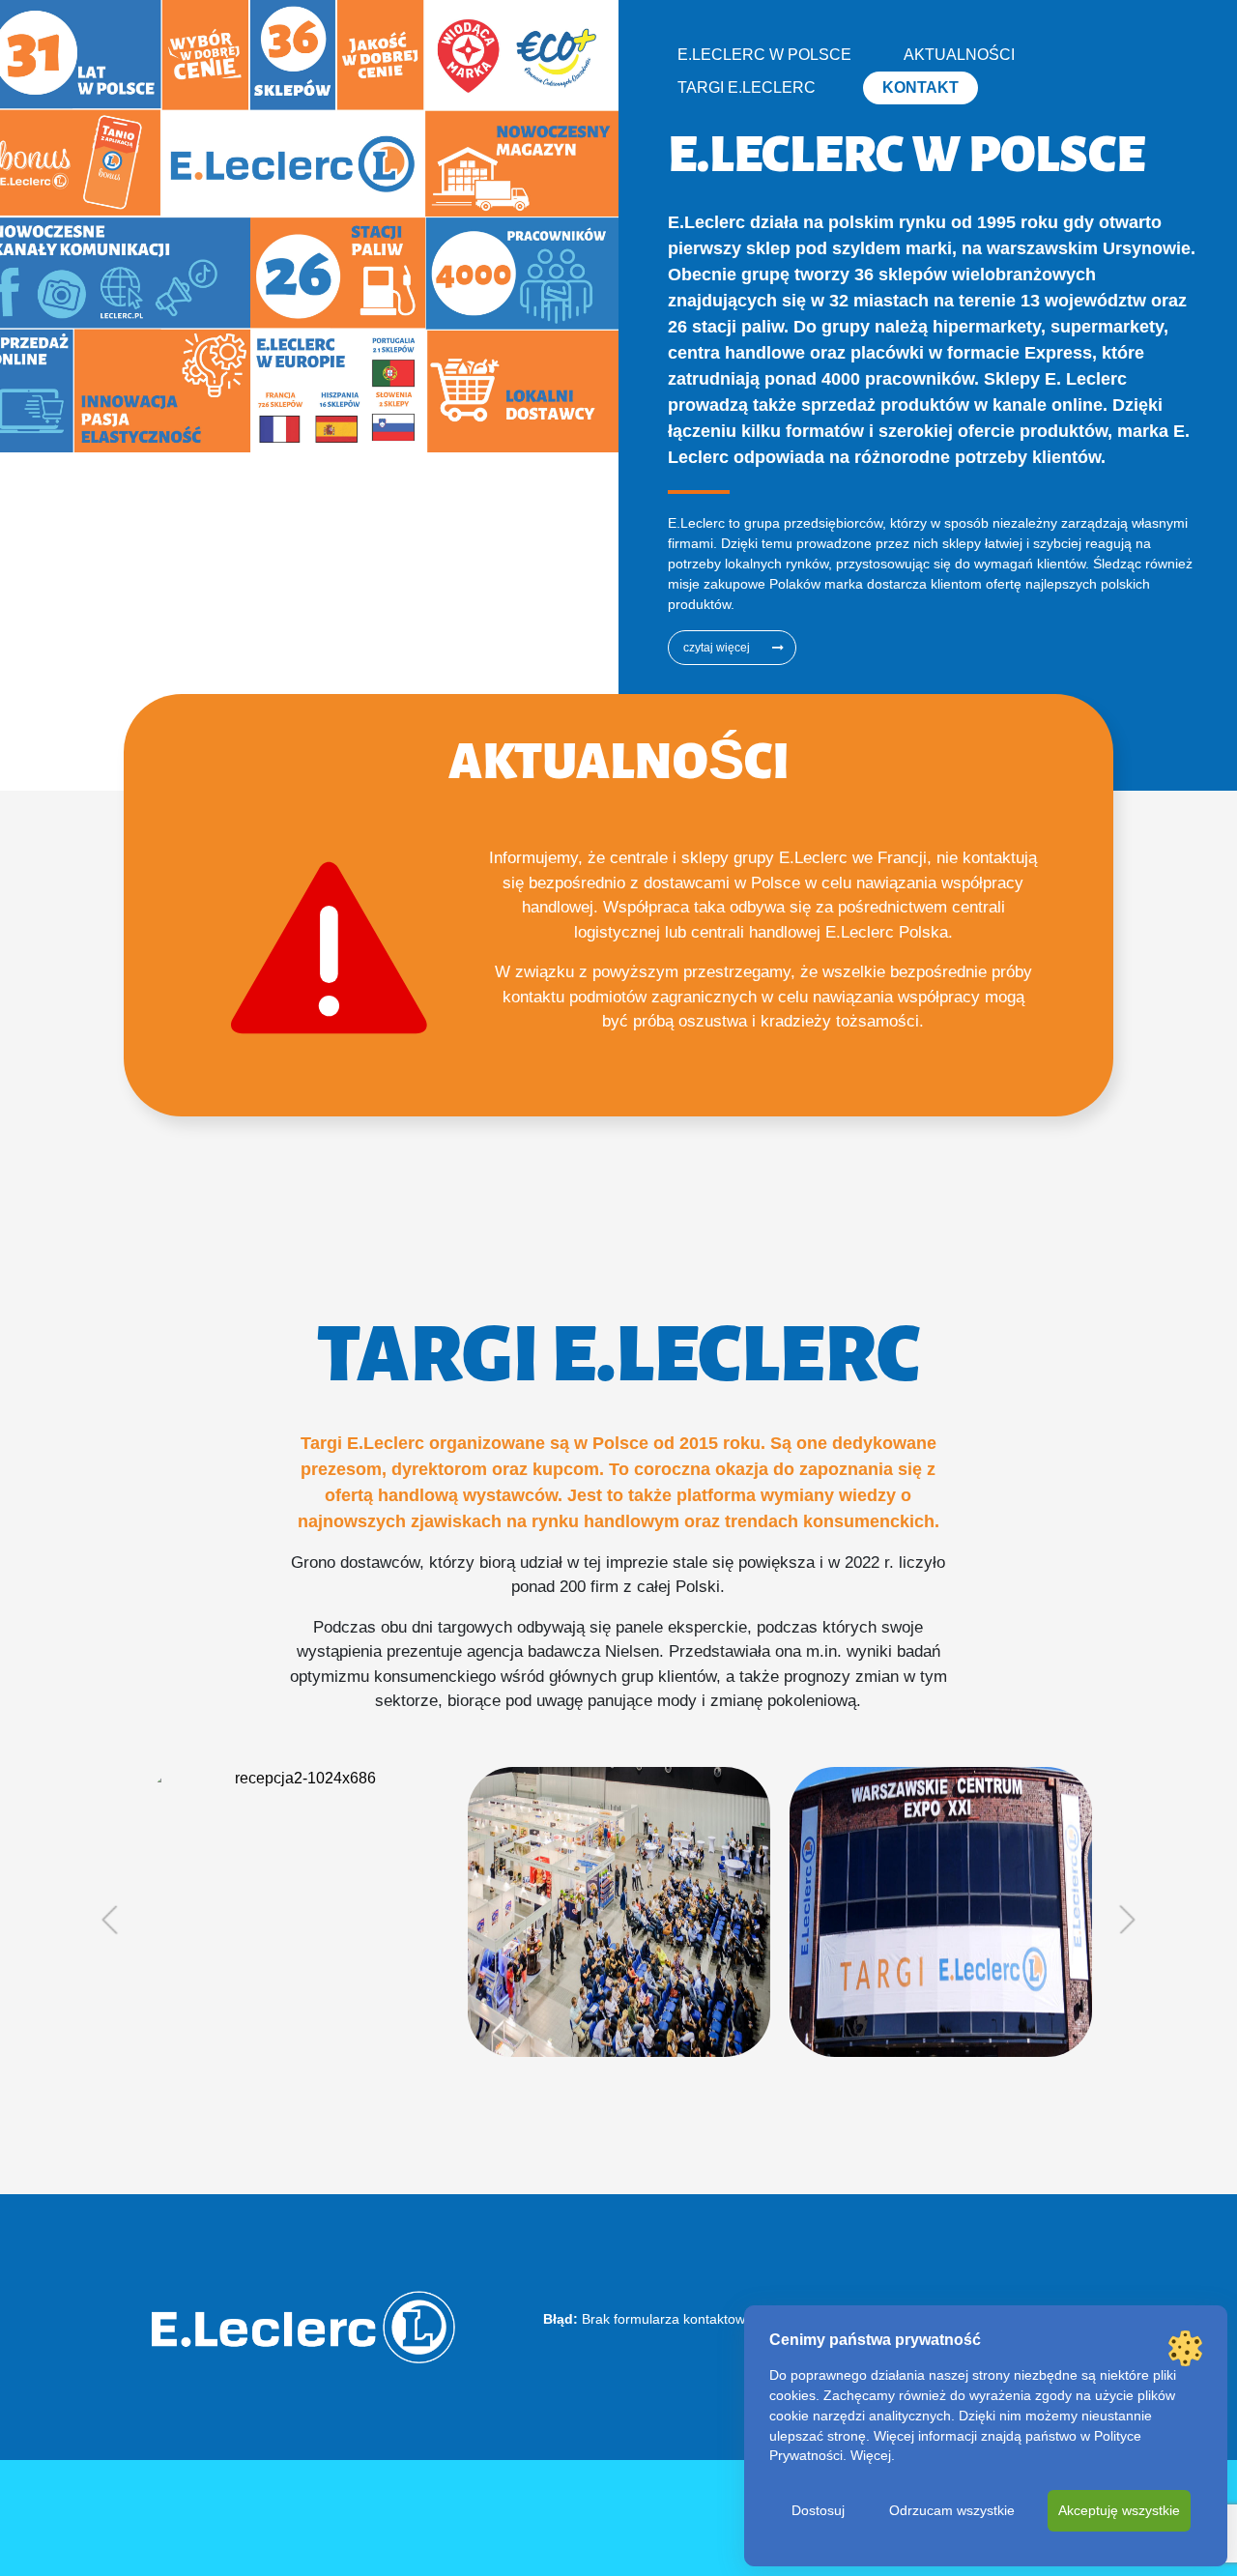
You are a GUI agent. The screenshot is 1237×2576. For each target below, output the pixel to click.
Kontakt (921, 87)
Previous (110, 1920)
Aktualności (959, 55)
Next (1127, 1920)
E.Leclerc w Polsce (764, 55)
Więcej (871, 2455)
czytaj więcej (717, 648)
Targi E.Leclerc (747, 87)
